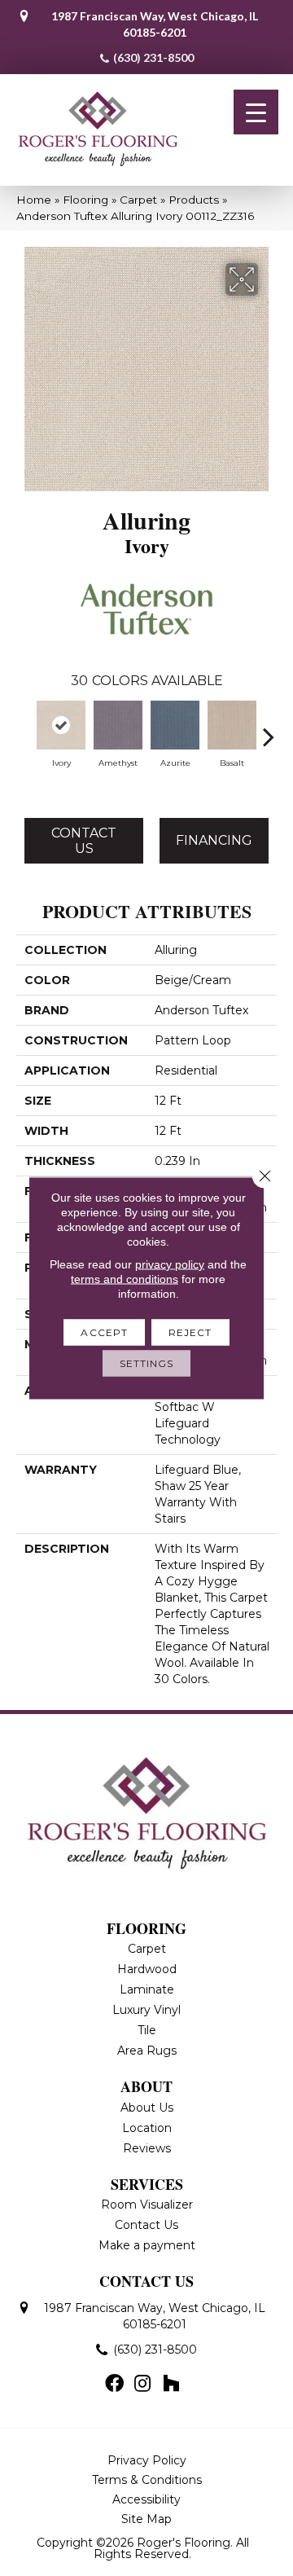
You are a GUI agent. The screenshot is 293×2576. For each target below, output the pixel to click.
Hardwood (147, 1969)
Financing (214, 840)
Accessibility (146, 2499)
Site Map (146, 2519)
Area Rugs (147, 2051)
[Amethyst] (118, 725)
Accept (104, 1332)
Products (194, 200)
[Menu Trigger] (256, 112)
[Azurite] (175, 725)
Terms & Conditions (147, 2480)
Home (34, 200)
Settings (147, 1363)
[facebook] (114, 2385)
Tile (147, 2030)
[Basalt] (232, 725)
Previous (24, 728)
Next (269, 728)
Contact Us (84, 841)
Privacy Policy (147, 2460)
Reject (190, 1332)
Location (147, 2128)
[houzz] (171, 2385)
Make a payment (147, 2245)
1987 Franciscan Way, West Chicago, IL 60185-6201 (155, 24)
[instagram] (142, 2385)
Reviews (147, 2148)
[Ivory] (61, 725)
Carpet (138, 200)
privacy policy (170, 1264)
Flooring (85, 200)
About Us (147, 2108)
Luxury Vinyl (146, 2010)
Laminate (147, 1989)
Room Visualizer (147, 2205)
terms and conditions (125, 1279)
